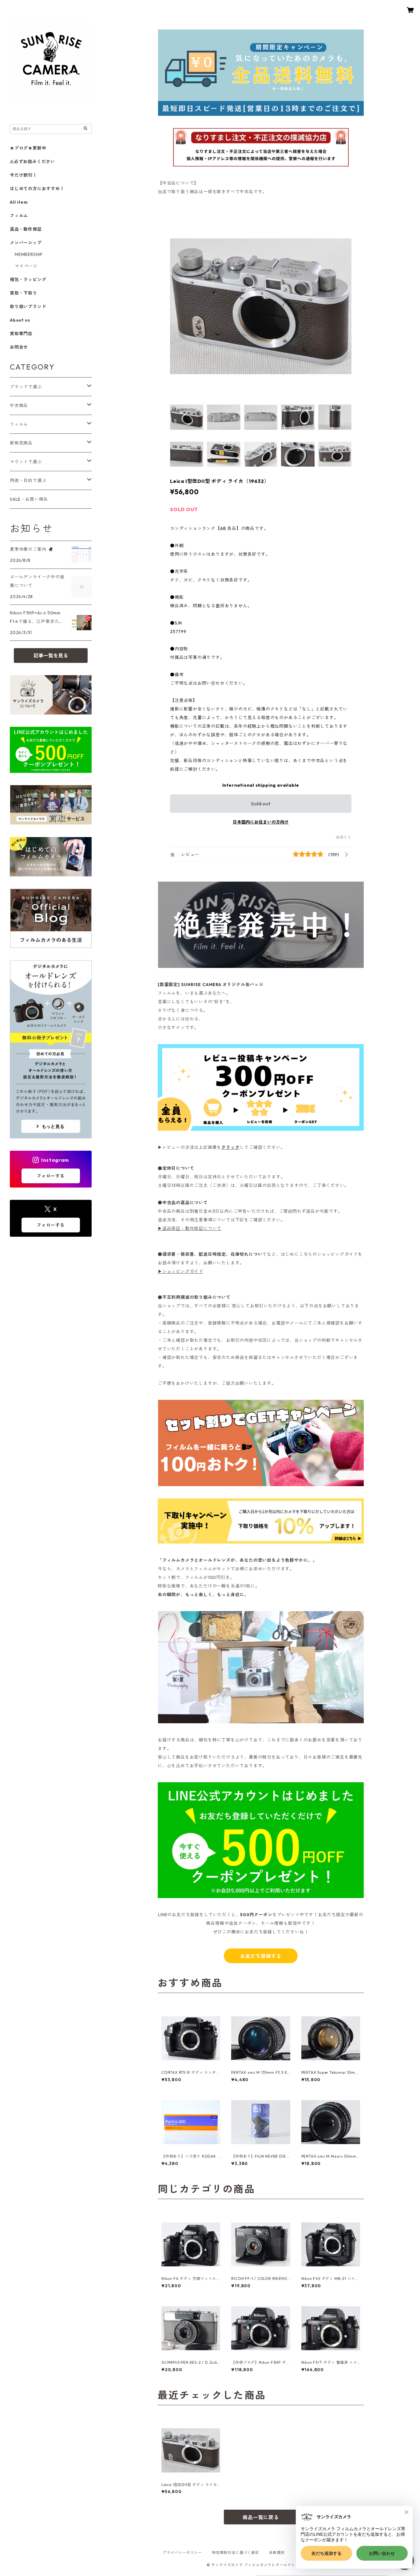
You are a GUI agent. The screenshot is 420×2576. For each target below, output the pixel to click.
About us (20, 320)
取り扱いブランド (28, 307)
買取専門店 (21, 334)
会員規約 (277, 2553)
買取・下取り (24, 293)
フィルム (19, 216)
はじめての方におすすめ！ (37, 189)
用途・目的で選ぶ (28, 480)
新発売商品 (21, 443)
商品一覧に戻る (261, 2517)
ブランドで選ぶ (26, 387)
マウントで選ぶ (26, 462)
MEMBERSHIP (29, 254)
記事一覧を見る (51, 656)
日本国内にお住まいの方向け (261, 822)
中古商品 (19, 405)
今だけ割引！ (24, 175)
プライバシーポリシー (182, 2553)
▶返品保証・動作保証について (190, 1228)
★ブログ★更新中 (28, 148)
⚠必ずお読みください (32, 162)
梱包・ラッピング (28, 280)
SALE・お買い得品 (29, 499)
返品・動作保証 (26, 229)
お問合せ (19, 347)
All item (19, 202)
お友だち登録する (261, 1956)
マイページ (26, 266)
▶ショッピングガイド (180, 1271)
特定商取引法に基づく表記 (236, 2553)
